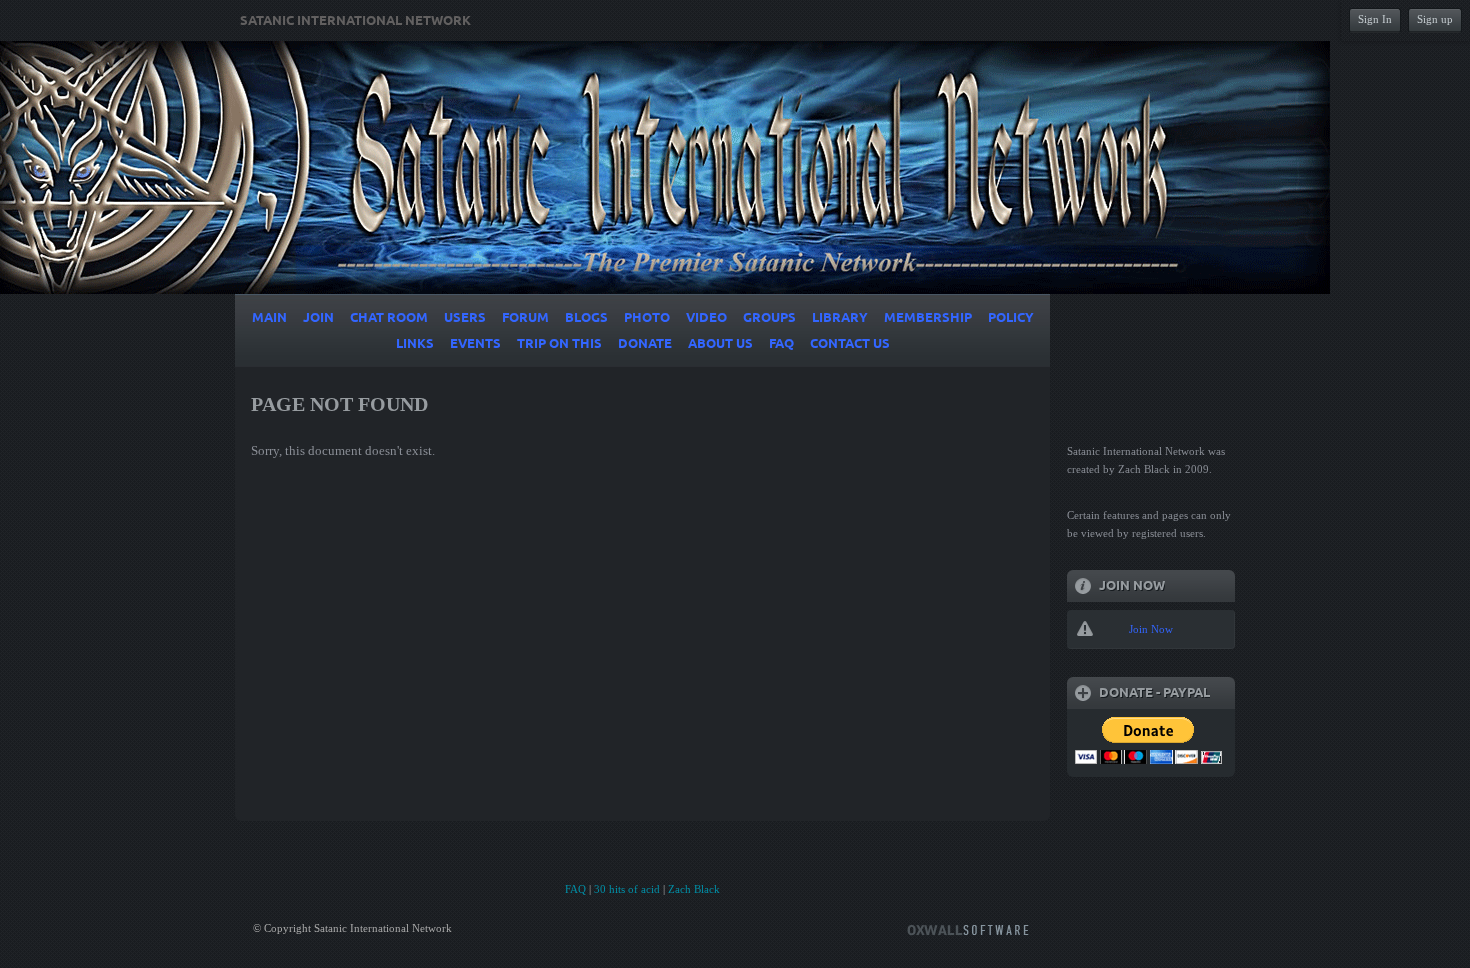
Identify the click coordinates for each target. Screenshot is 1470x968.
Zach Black (694, 889)
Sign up (1435, 19)
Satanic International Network (355, 21)
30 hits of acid (627, 889)
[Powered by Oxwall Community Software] (968, 928)
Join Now (1151, 629)
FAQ (575, 889)
